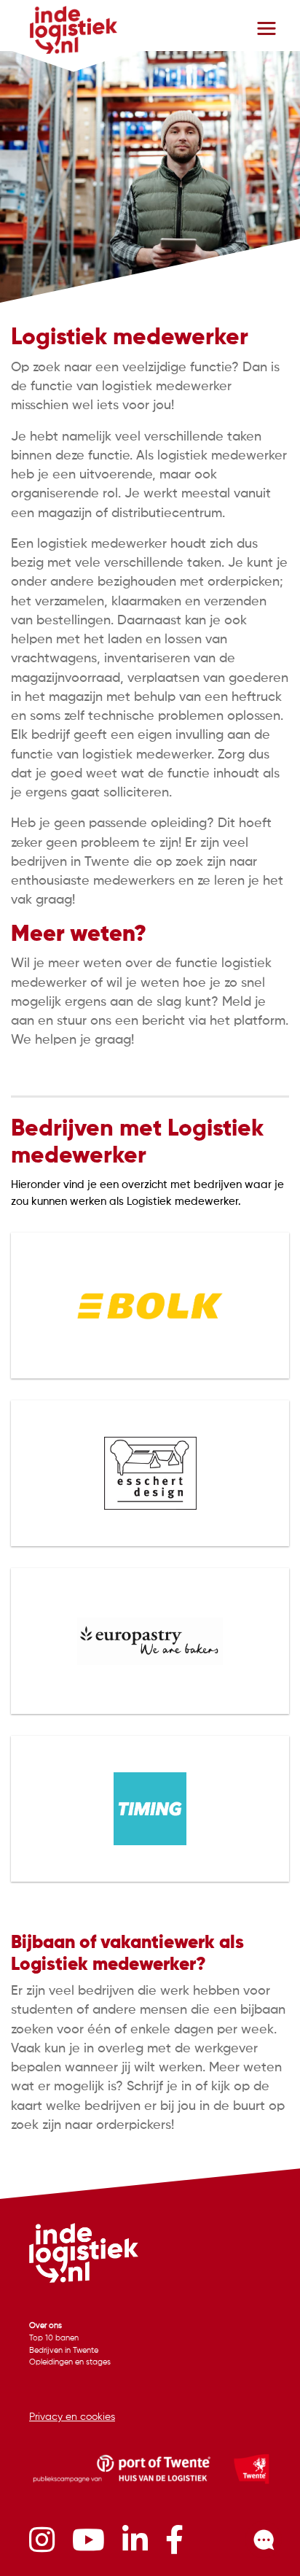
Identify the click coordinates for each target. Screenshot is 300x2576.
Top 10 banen (54, 2338)
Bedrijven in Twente (64, 2351)
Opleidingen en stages (70, 2362)
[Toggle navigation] (267, 28)
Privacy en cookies (72, 2417)
